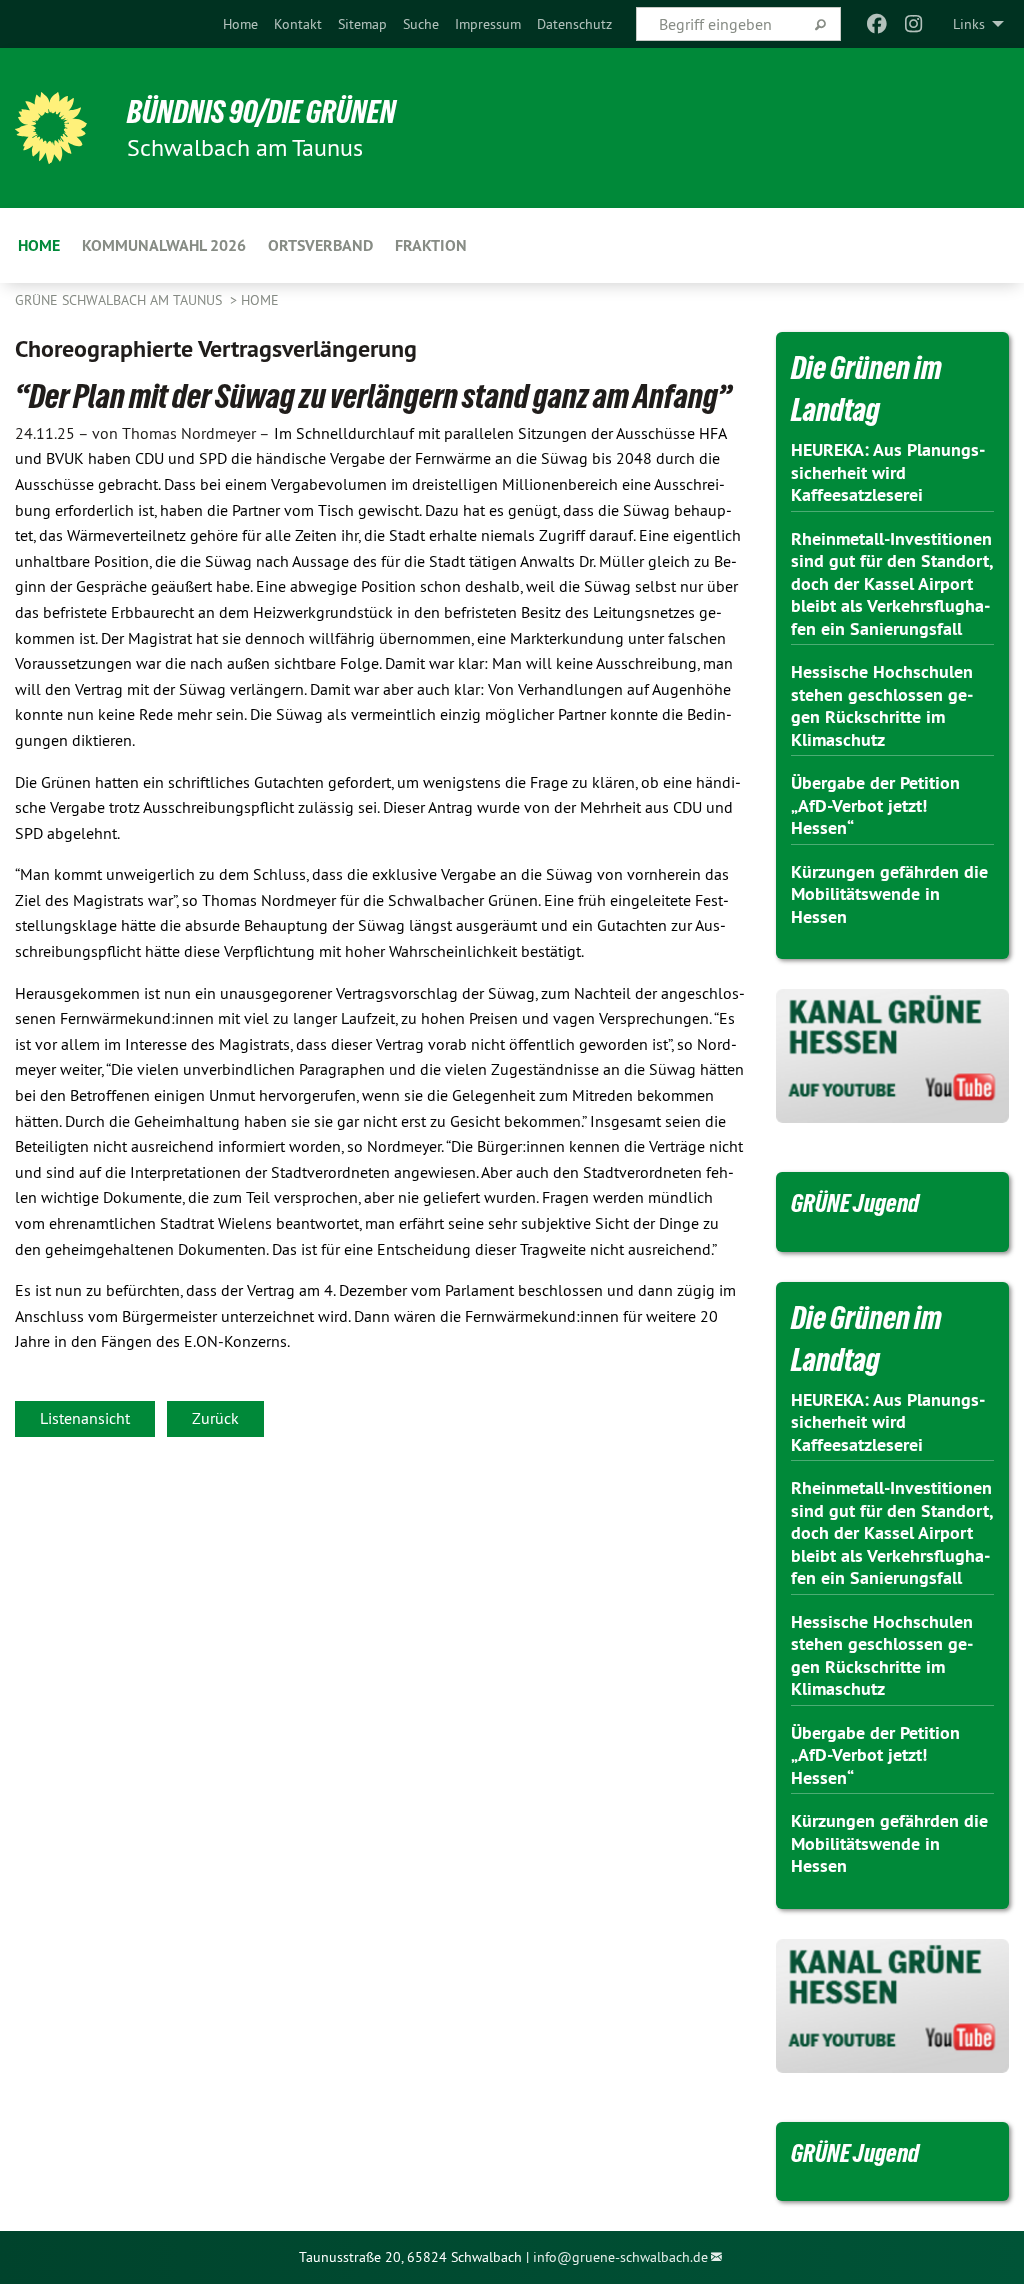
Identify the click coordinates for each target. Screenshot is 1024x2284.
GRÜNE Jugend (855, 1203)
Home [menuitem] (39, 245)
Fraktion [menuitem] (431, 245)
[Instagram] (913, 24)
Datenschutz (574, 24)
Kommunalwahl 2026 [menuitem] (164, 245)
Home (240, 24)
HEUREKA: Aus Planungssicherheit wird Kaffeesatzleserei (888, 472)
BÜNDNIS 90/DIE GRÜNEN (261, 112)
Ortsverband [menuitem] (320, 245)
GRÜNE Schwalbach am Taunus (120, 300)
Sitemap (362, 24)
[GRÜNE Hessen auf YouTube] (893, 1056)
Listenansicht (85, 1418)
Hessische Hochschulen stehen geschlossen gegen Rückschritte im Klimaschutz (882, 705)
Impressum (488, 24)
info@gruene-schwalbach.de (620, 2257)
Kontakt (298, 24)
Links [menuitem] (969, 24)
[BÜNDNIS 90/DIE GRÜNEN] (51, 128)
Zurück (215, 1418)
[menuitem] (240, 24)
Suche (421, 24)
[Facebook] (877, 24)
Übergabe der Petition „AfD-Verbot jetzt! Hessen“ (875, 805)
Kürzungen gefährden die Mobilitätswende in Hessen (889, 894)
